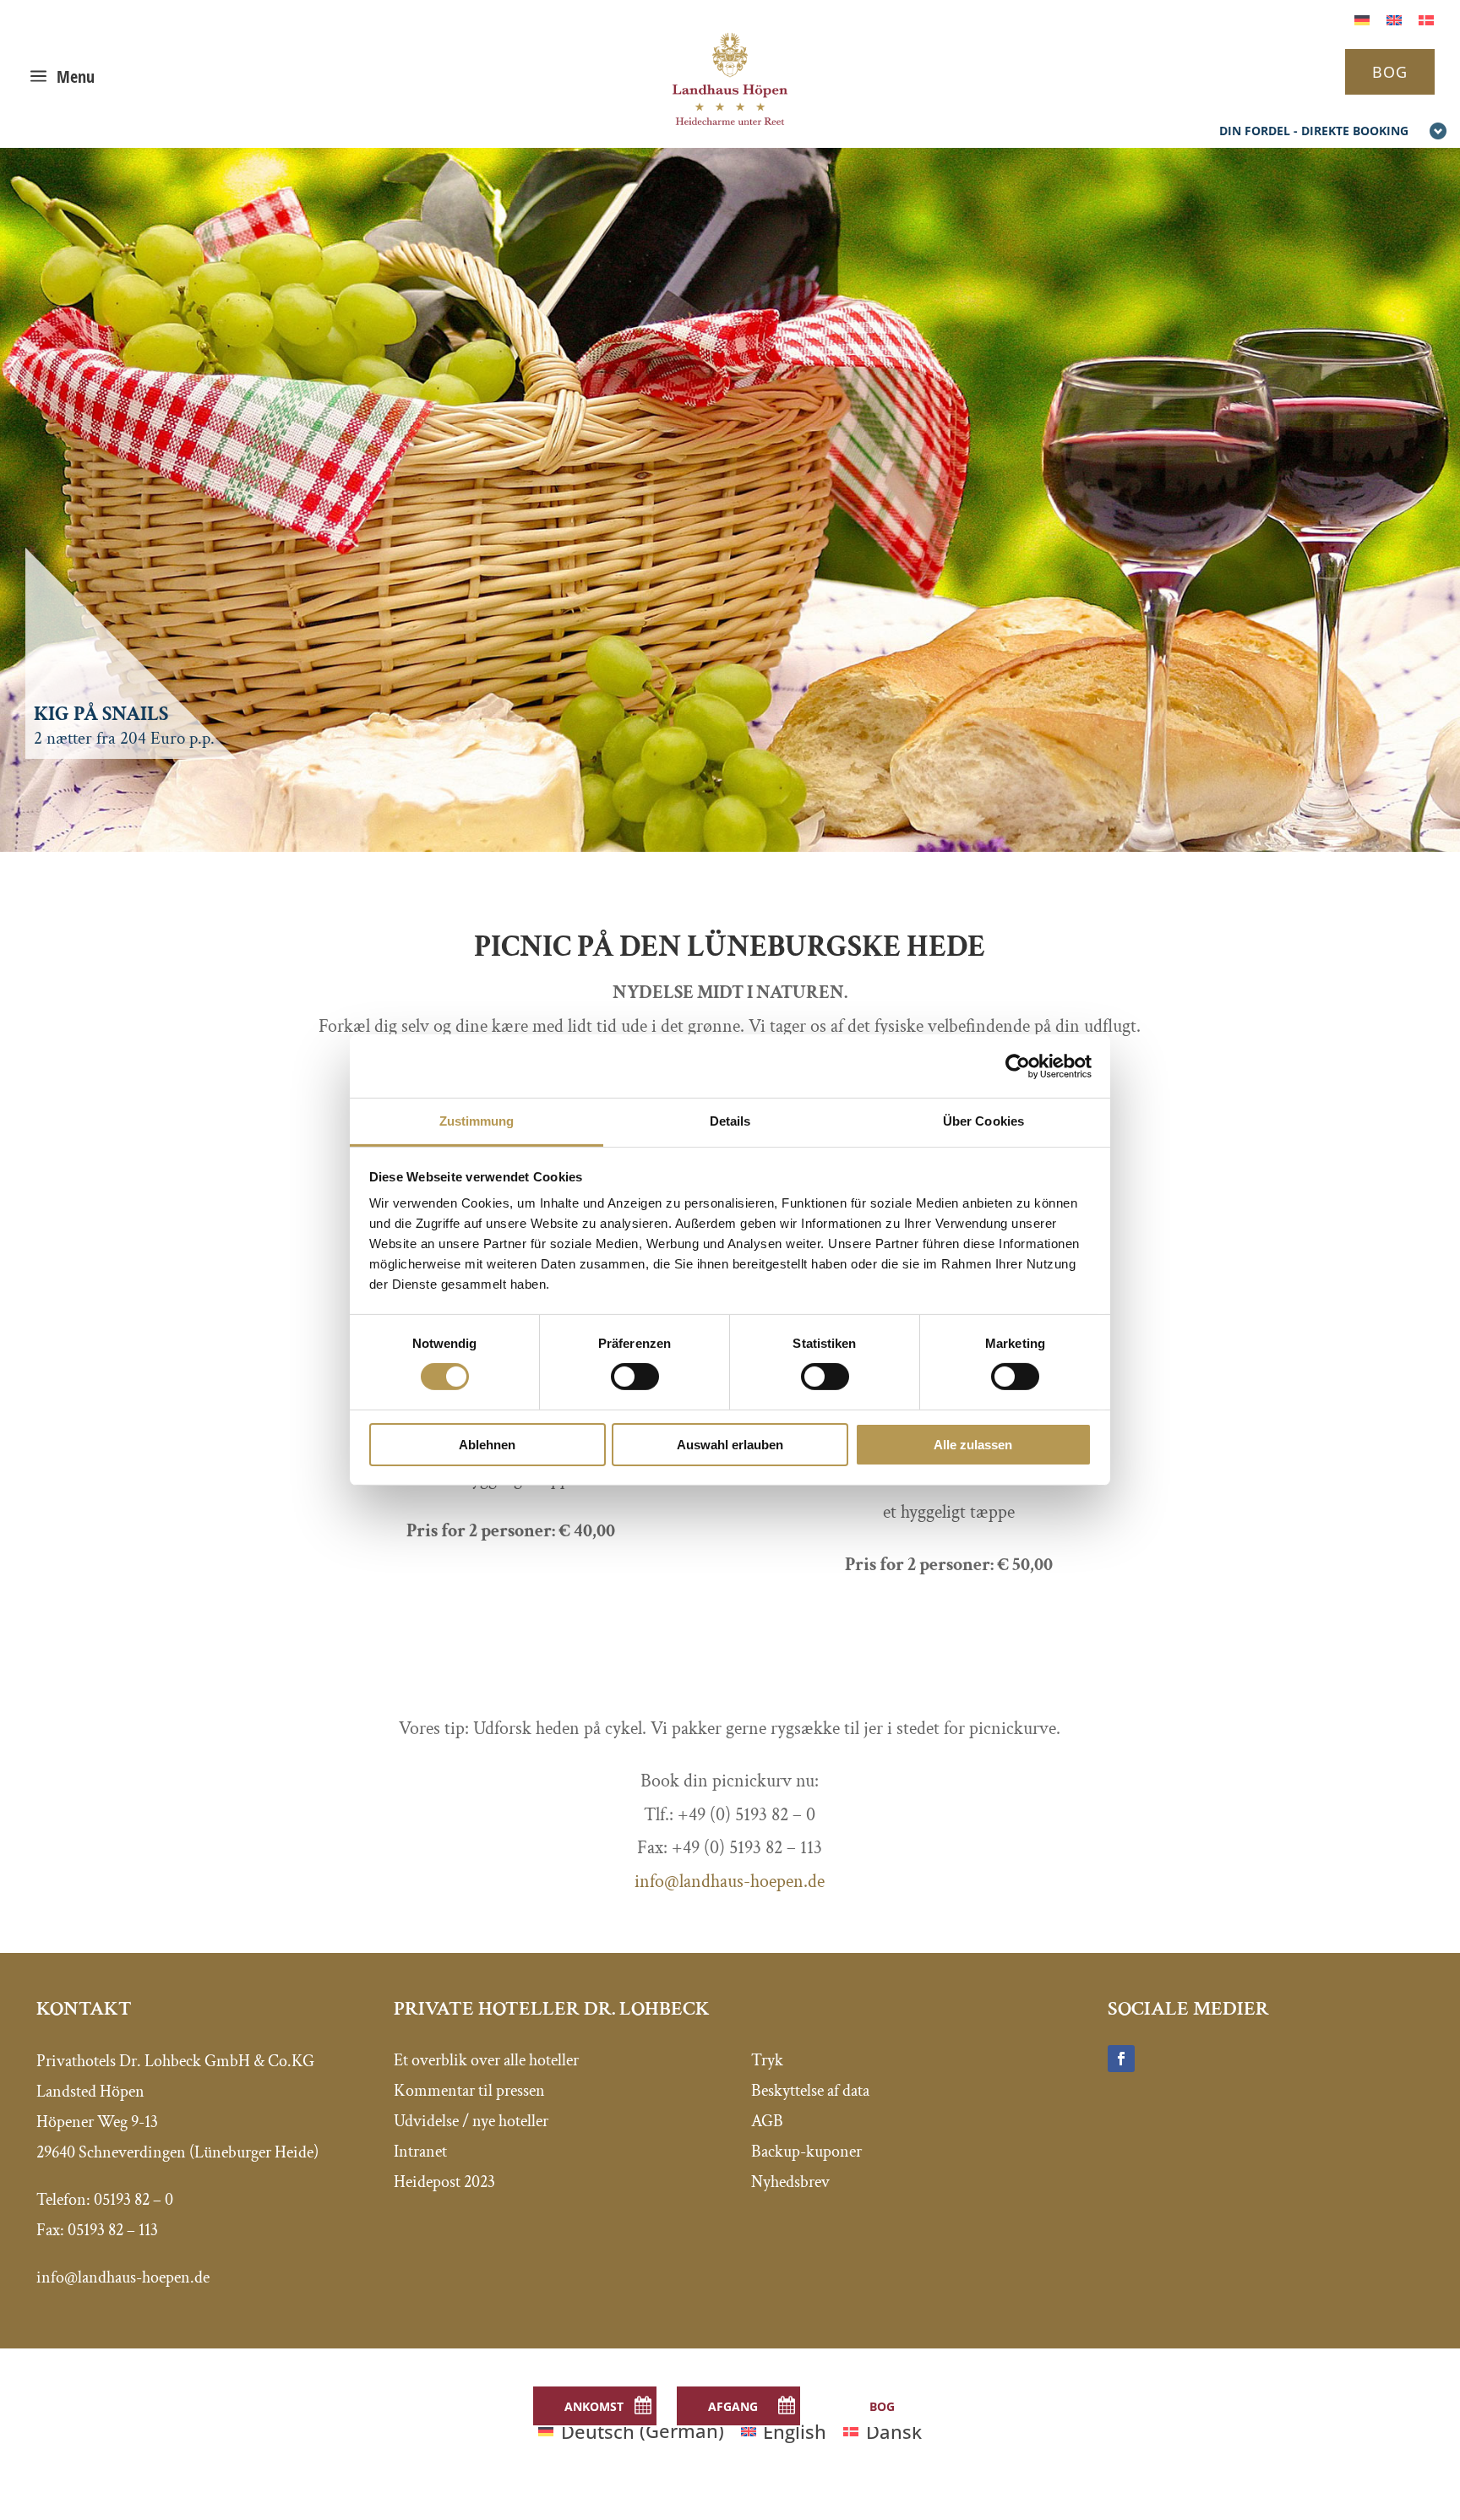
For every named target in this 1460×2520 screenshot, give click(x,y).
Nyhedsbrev (790, 2182)
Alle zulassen (973, 1445)
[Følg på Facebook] (1121, 2059)
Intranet (420, 2152)
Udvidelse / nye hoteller (471, 2121)
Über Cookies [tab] (983, 1121)
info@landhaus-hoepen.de (730, 1882)
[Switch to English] (1394, 18)
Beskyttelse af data (810, 2091)
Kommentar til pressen (469, 2091)
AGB (767, 2121)
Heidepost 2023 (444, 2182)
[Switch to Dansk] (1426, 18)
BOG (1390, 72)
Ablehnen (487, 1445)
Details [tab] (730, 1121)
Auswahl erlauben (730, 1445)
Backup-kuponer (806, 2152)
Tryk (767, 2060)
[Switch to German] (1362, 18)
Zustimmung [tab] (477, 1121)
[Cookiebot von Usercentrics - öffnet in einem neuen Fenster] (1018, 1066)
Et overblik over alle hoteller (486, 2060)
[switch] (635, 1377)
